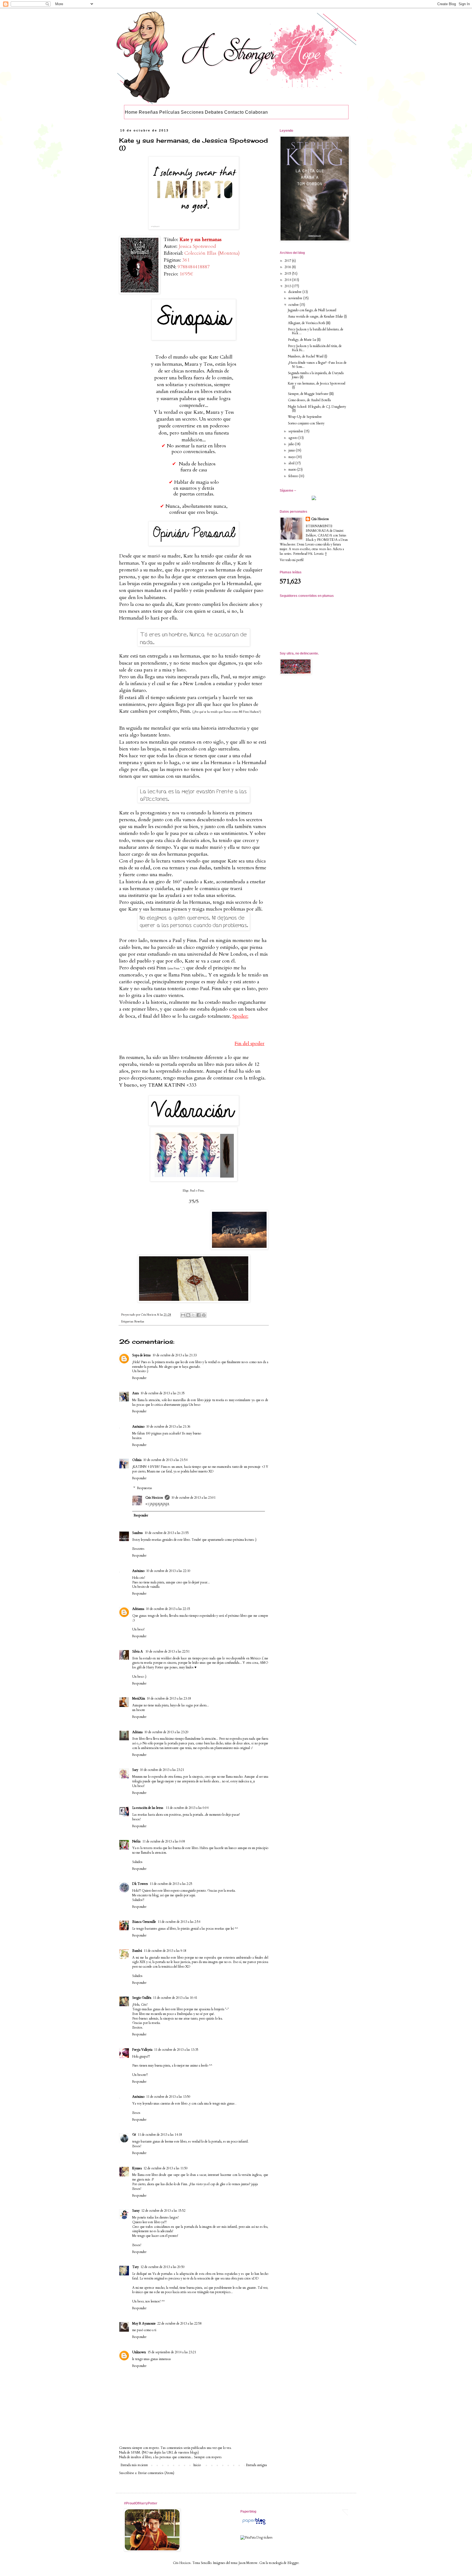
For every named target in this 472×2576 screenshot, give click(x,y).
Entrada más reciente (134, 2465)
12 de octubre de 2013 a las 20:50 (163, 2267)
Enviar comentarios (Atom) (156, 2473)
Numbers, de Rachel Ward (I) (308, 356)
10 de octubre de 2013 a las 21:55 (167, 1533)
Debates (214, 112)
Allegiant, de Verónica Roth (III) (309, 323)
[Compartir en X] (193, 1315)
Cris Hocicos (154, 1498)
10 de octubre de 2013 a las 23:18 (169, 1698)
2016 (288, 267)
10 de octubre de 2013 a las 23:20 (166, 1732)
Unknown (139, 2352)
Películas (169, 112)
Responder (139, 1378)
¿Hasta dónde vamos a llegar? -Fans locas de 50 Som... (317, 365)
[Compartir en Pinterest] (204, 1315)
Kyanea (137, 2168)
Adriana (137, 1732)
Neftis (136, 1841)
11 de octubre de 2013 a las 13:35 (176, 2050)
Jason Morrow (248, 2563)
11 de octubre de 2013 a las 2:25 (171, 1884)
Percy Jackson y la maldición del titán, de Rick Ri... (315, 348)
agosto (293, 438)
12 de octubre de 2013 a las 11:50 (166, 2168)
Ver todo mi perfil (292, 560)
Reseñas (148, 112)
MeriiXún (139, 1698)
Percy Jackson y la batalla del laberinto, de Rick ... (316, 331)
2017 (288, 261)
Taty (135, 2267)
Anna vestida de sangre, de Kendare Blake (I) (317, 316)
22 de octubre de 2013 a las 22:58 (179, 2323)
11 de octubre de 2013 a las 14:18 (160, 2135)
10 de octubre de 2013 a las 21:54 (165, 1460)
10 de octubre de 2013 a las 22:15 (168, 1609)
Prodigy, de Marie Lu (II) (304, 340)
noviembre (296, 298)
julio (292, 444)
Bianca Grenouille (144, 1922)
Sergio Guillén (142, 1998)
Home (131, 112)
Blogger (293, 2563)
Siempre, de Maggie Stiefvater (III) (311, 394)
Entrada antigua (256, 2465)
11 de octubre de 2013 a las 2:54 (179, 1922)
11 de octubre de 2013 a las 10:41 (175, 1998)
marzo (293, 470)
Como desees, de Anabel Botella (309, 400)
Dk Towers (140, 1884)
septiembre (296, 431)
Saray (136, 2211)
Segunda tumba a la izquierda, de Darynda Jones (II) (316, 375)
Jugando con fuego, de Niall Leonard (312, 310)
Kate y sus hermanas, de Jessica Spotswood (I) (317, 385)
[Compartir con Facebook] (199, 1315)
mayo (292, 457)
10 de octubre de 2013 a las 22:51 (167, 1651)
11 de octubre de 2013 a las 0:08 (164, 1841)
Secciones (192, 112)
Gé (134, 2135)
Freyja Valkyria (142, 2050)
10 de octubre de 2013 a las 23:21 (162, 1770)
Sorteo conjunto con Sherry (306, 423)
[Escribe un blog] (188, 1315)
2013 (288, 286)
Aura (135, 1393)
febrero (294, 476)
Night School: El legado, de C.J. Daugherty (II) (317, 409)
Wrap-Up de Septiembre (305, 417)
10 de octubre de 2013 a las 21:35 (163, 1393)
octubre (294, 305)
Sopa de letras (141, 1355)
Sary (135, 1770)
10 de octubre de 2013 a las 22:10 (168, 1571)
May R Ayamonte (144, 2323)
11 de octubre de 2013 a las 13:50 (168, 2097)
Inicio (197, 2465)
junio (292, 450)
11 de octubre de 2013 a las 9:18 (165, 1951)
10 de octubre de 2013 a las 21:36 (168, 1427)
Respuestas (145, 1488)
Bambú (137, 1951)
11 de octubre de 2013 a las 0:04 (187, 1808)
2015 (288, 274)
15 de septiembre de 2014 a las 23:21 (172, 2352)
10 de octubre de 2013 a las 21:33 (175, 1355)
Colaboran (256, 112)
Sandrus (138, 1533)
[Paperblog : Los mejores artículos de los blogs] (254, 2525)
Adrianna (138, 1609)
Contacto (234, 112)
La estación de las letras (148, 1808)
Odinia (137, 1460)
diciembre (295, 292)
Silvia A (138, 1651)
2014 (288, 280)
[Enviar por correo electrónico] (183, 1315)
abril (292, 463)
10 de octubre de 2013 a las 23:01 (193, 1498)
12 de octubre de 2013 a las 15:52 (163, 2211)
